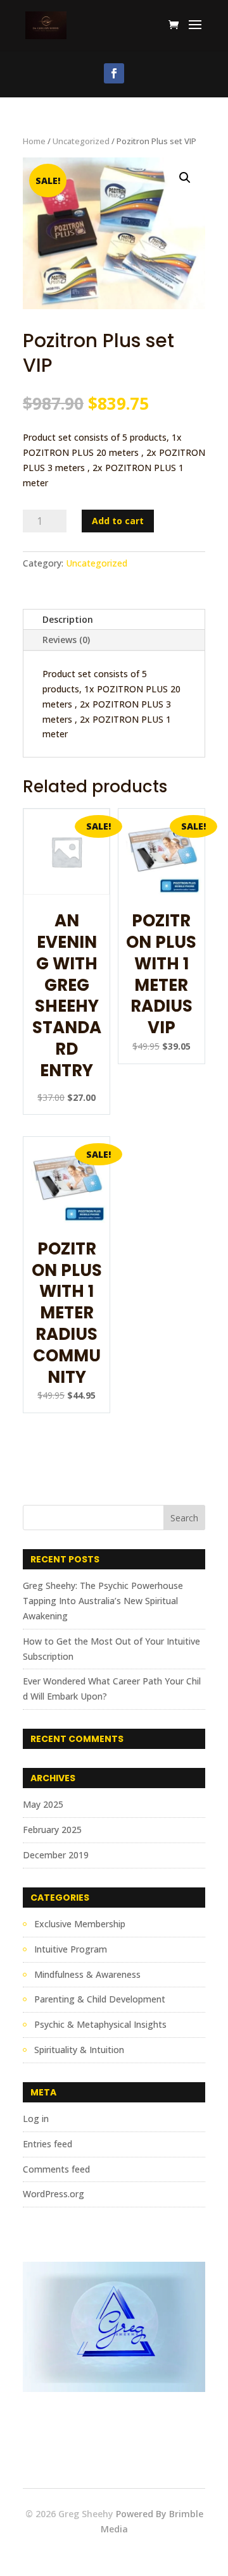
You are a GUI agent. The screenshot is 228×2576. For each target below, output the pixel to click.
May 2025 (43, 1804)
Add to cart (118, 521)
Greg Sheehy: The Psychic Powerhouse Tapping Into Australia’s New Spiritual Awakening (103, 1601)
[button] (185, 178)
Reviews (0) (66, 640)
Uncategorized (81, 141)
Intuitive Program (71, 1949)
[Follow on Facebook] (114, 73)
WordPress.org (54, 2194)
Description (68, 619)
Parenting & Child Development (100, 1999)
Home (34, 141)
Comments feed (56, 2169)
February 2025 (52, 1830)
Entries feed (47, 2144)
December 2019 (56, 1855)
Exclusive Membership (80, 1924)
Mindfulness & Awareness (87, 1974)
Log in (36, 2119)
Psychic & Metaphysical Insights (100, 2024)
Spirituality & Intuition (79, 2050)
